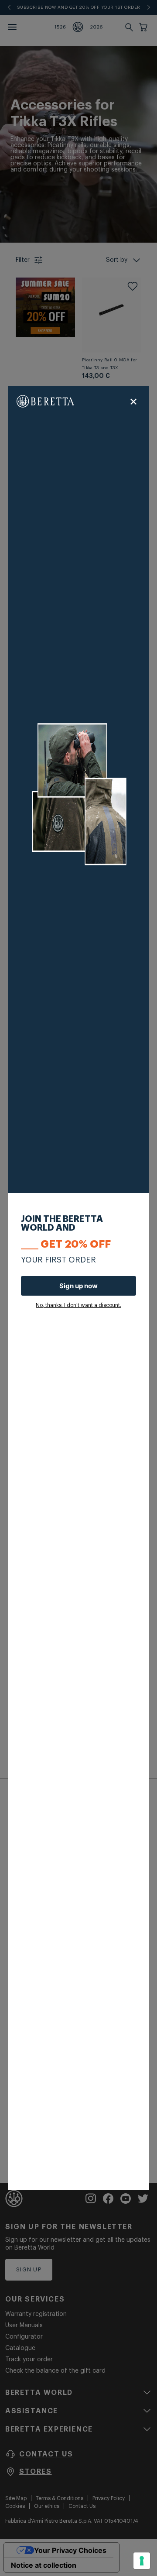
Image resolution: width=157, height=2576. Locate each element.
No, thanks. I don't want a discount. (78, 1305)
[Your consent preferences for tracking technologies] (142, 2561)
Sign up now (78, 1286)
